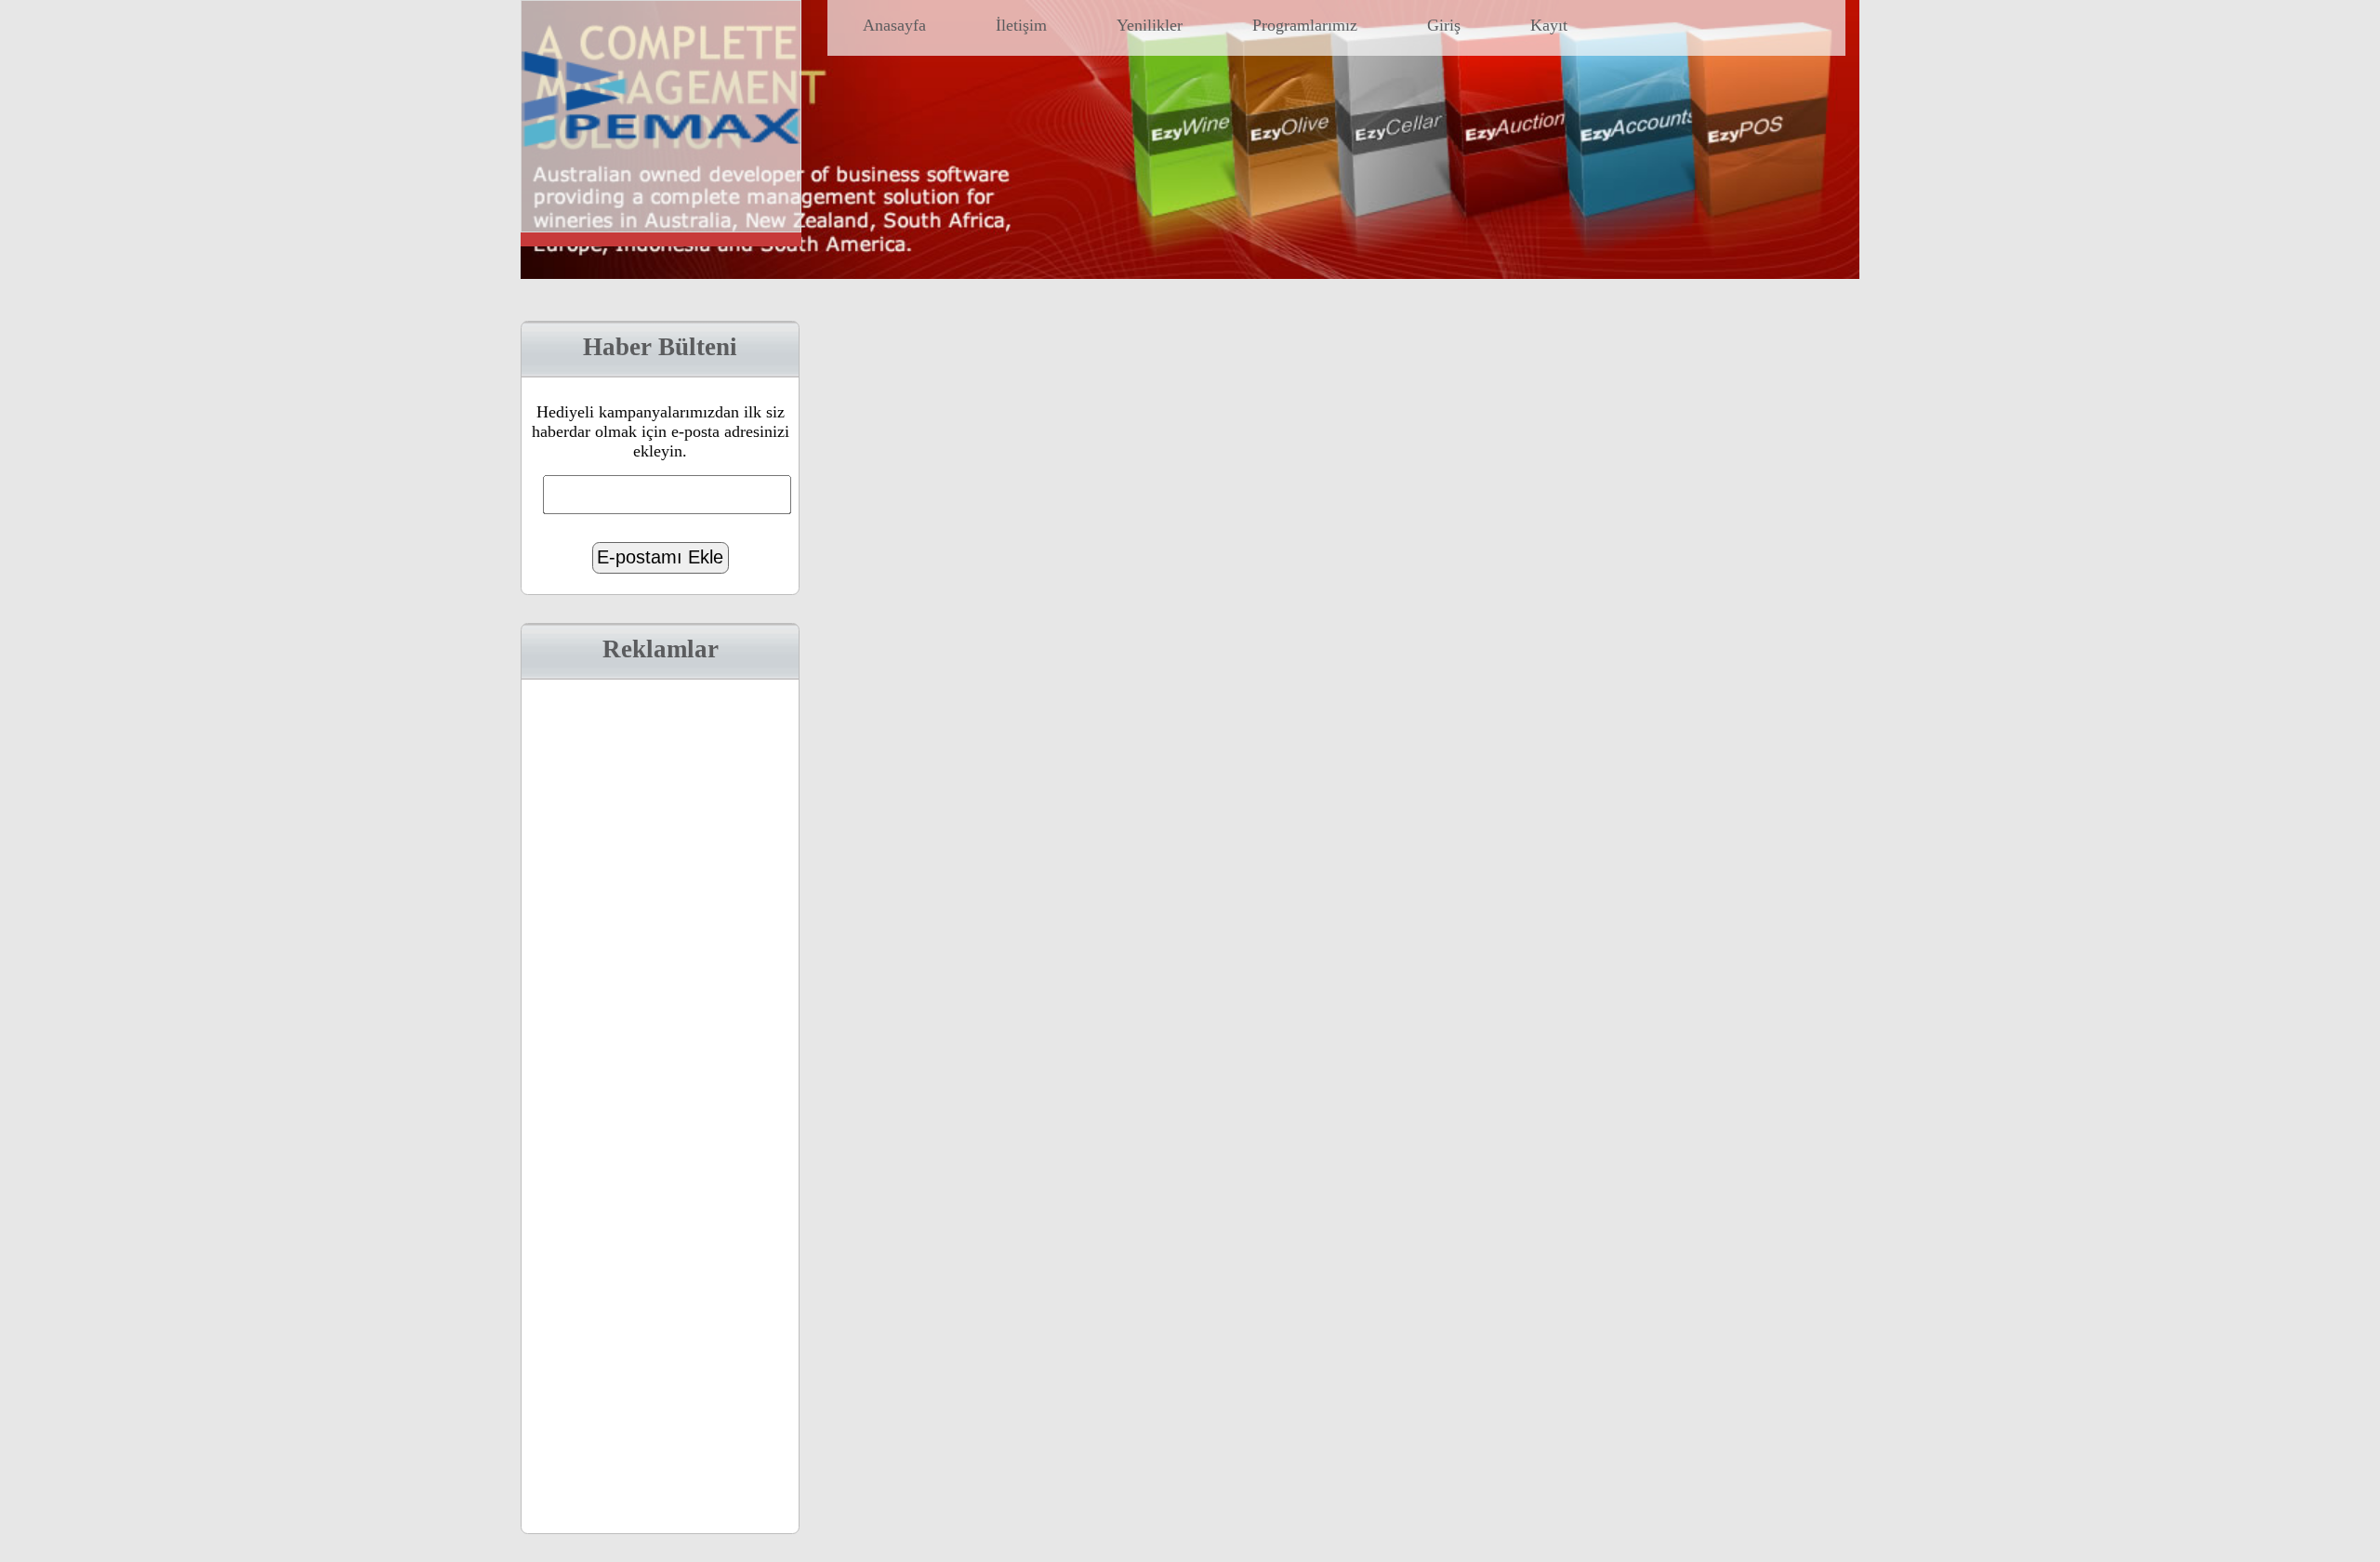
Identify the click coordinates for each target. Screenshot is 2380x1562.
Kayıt (1549, 25)
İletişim (1021, 25)
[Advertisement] (660, 1104)
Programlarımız (1305, 25)
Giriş (1444, 25)
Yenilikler (1150, 25)
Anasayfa (894, 25)
